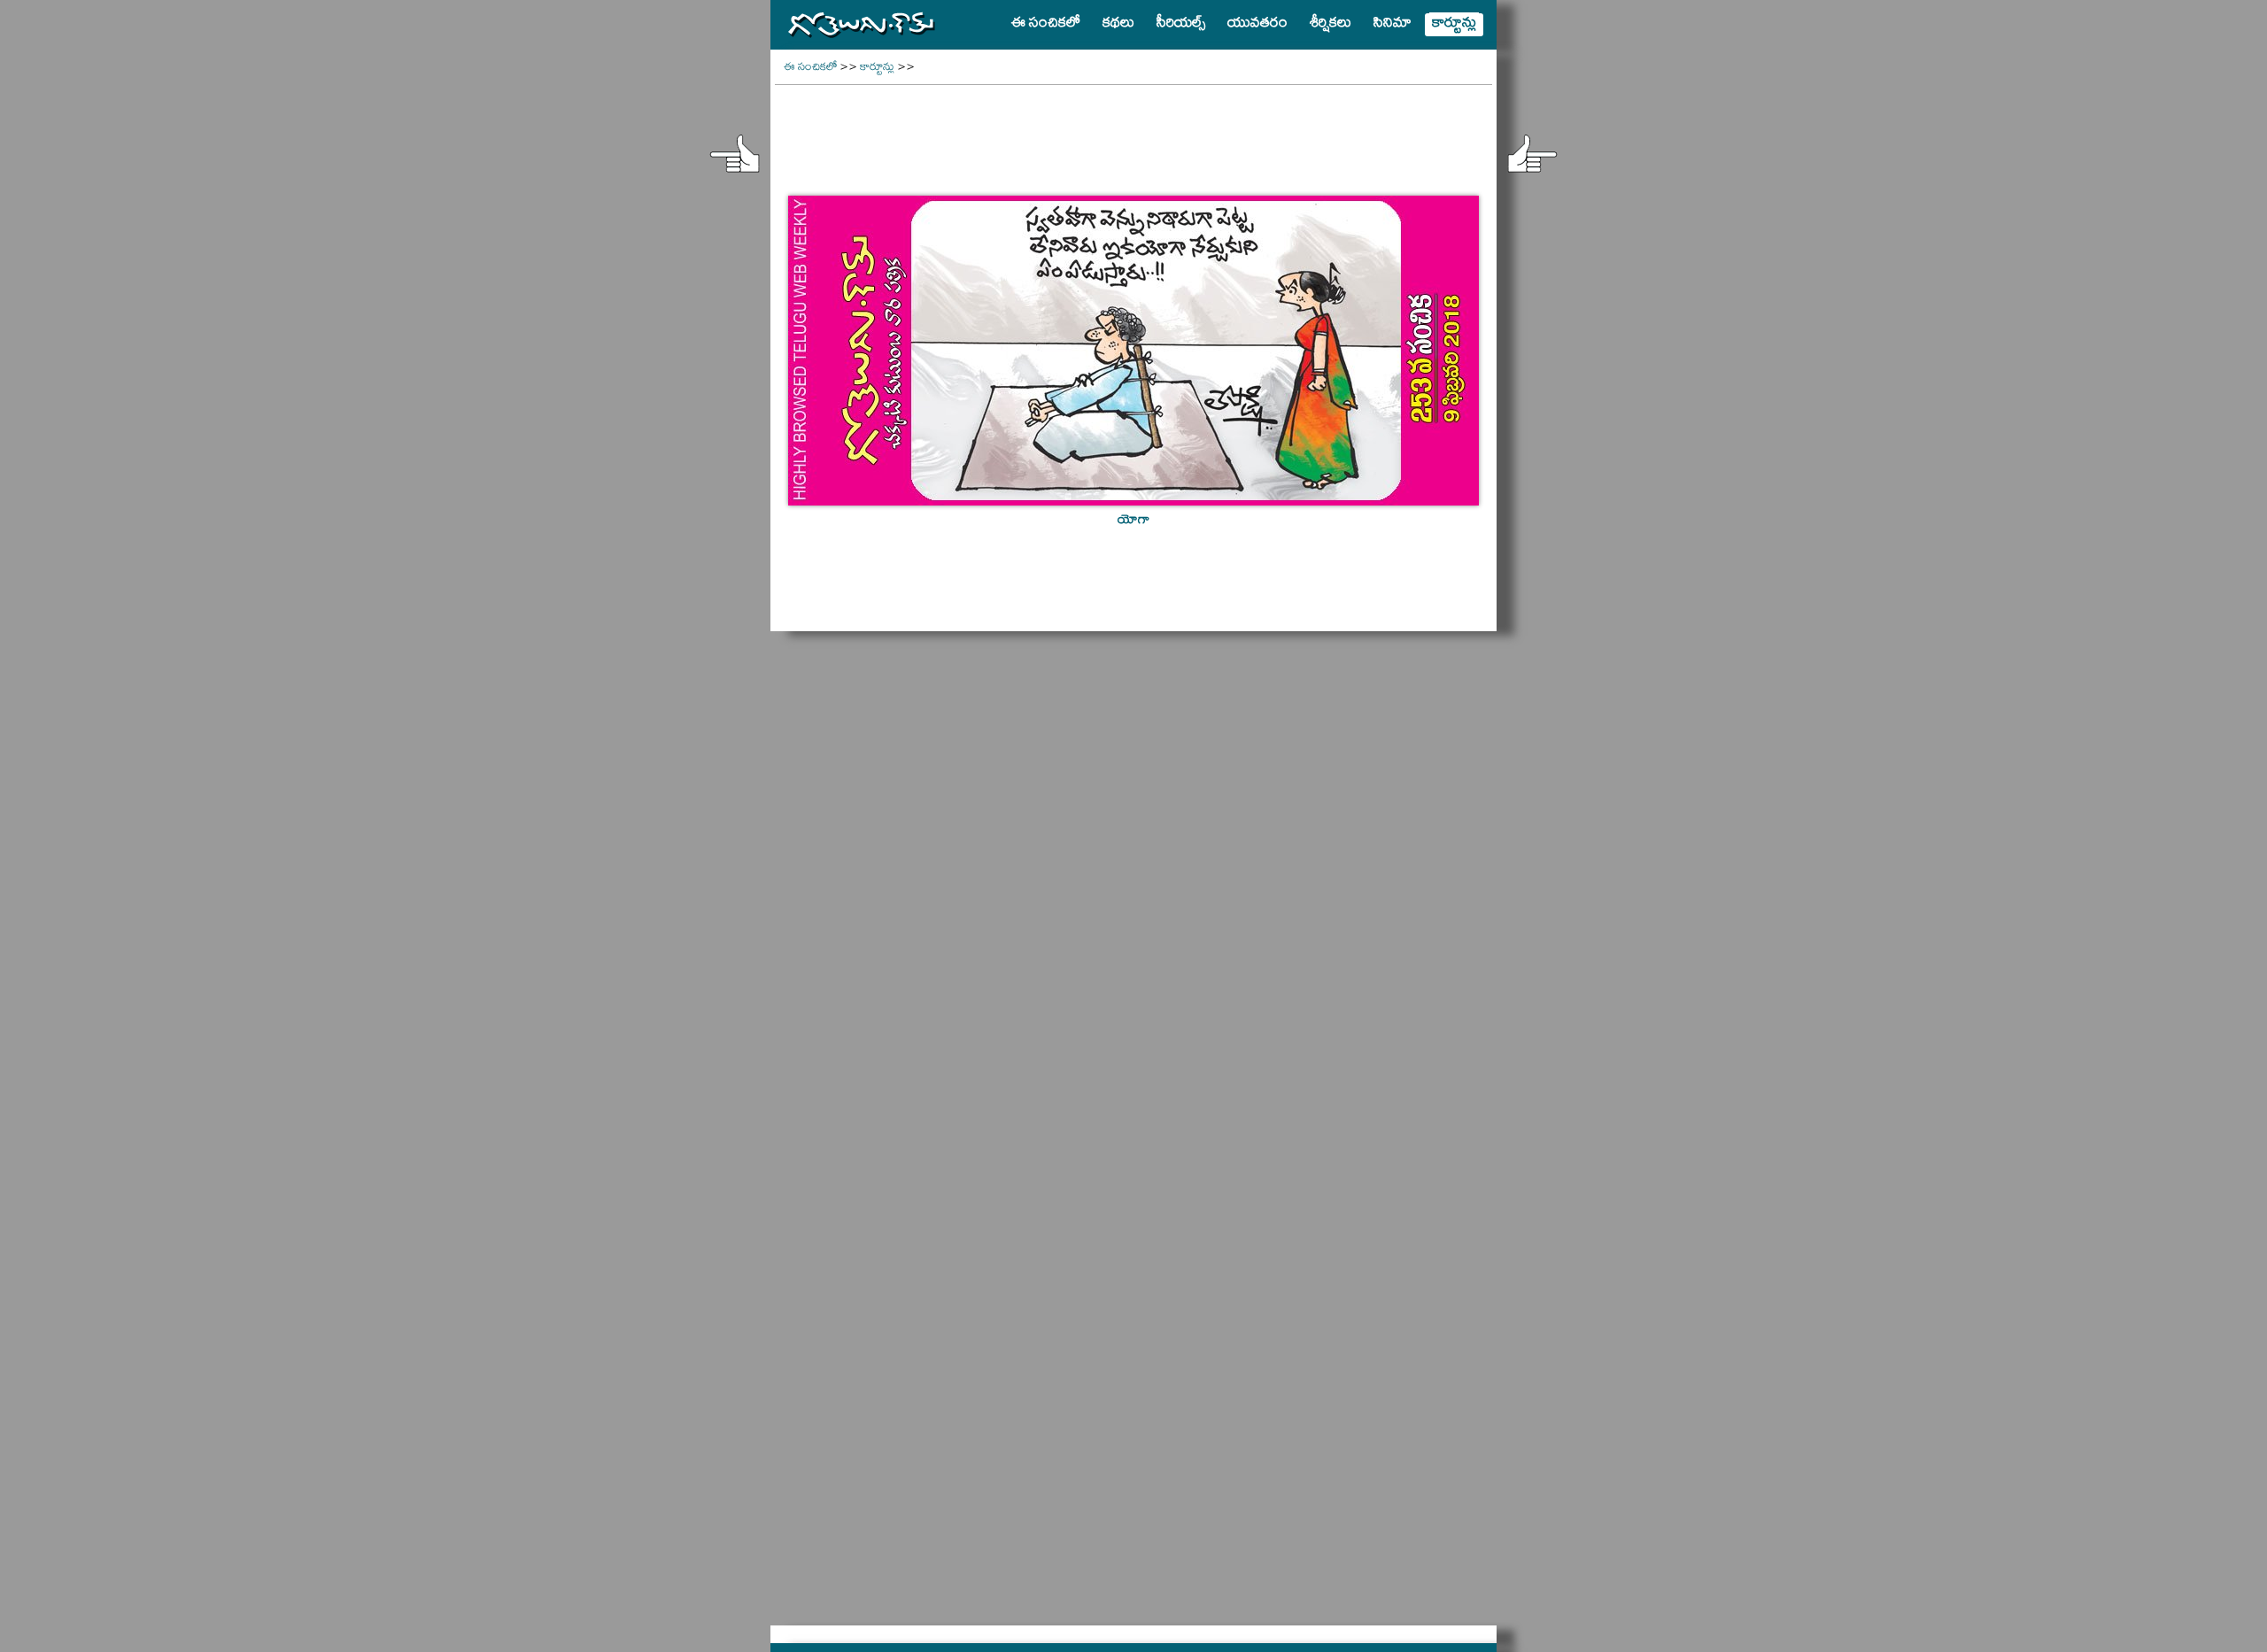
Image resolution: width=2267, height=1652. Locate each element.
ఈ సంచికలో (810, 69)
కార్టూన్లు (877, 69)
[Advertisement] (1133, 129)
